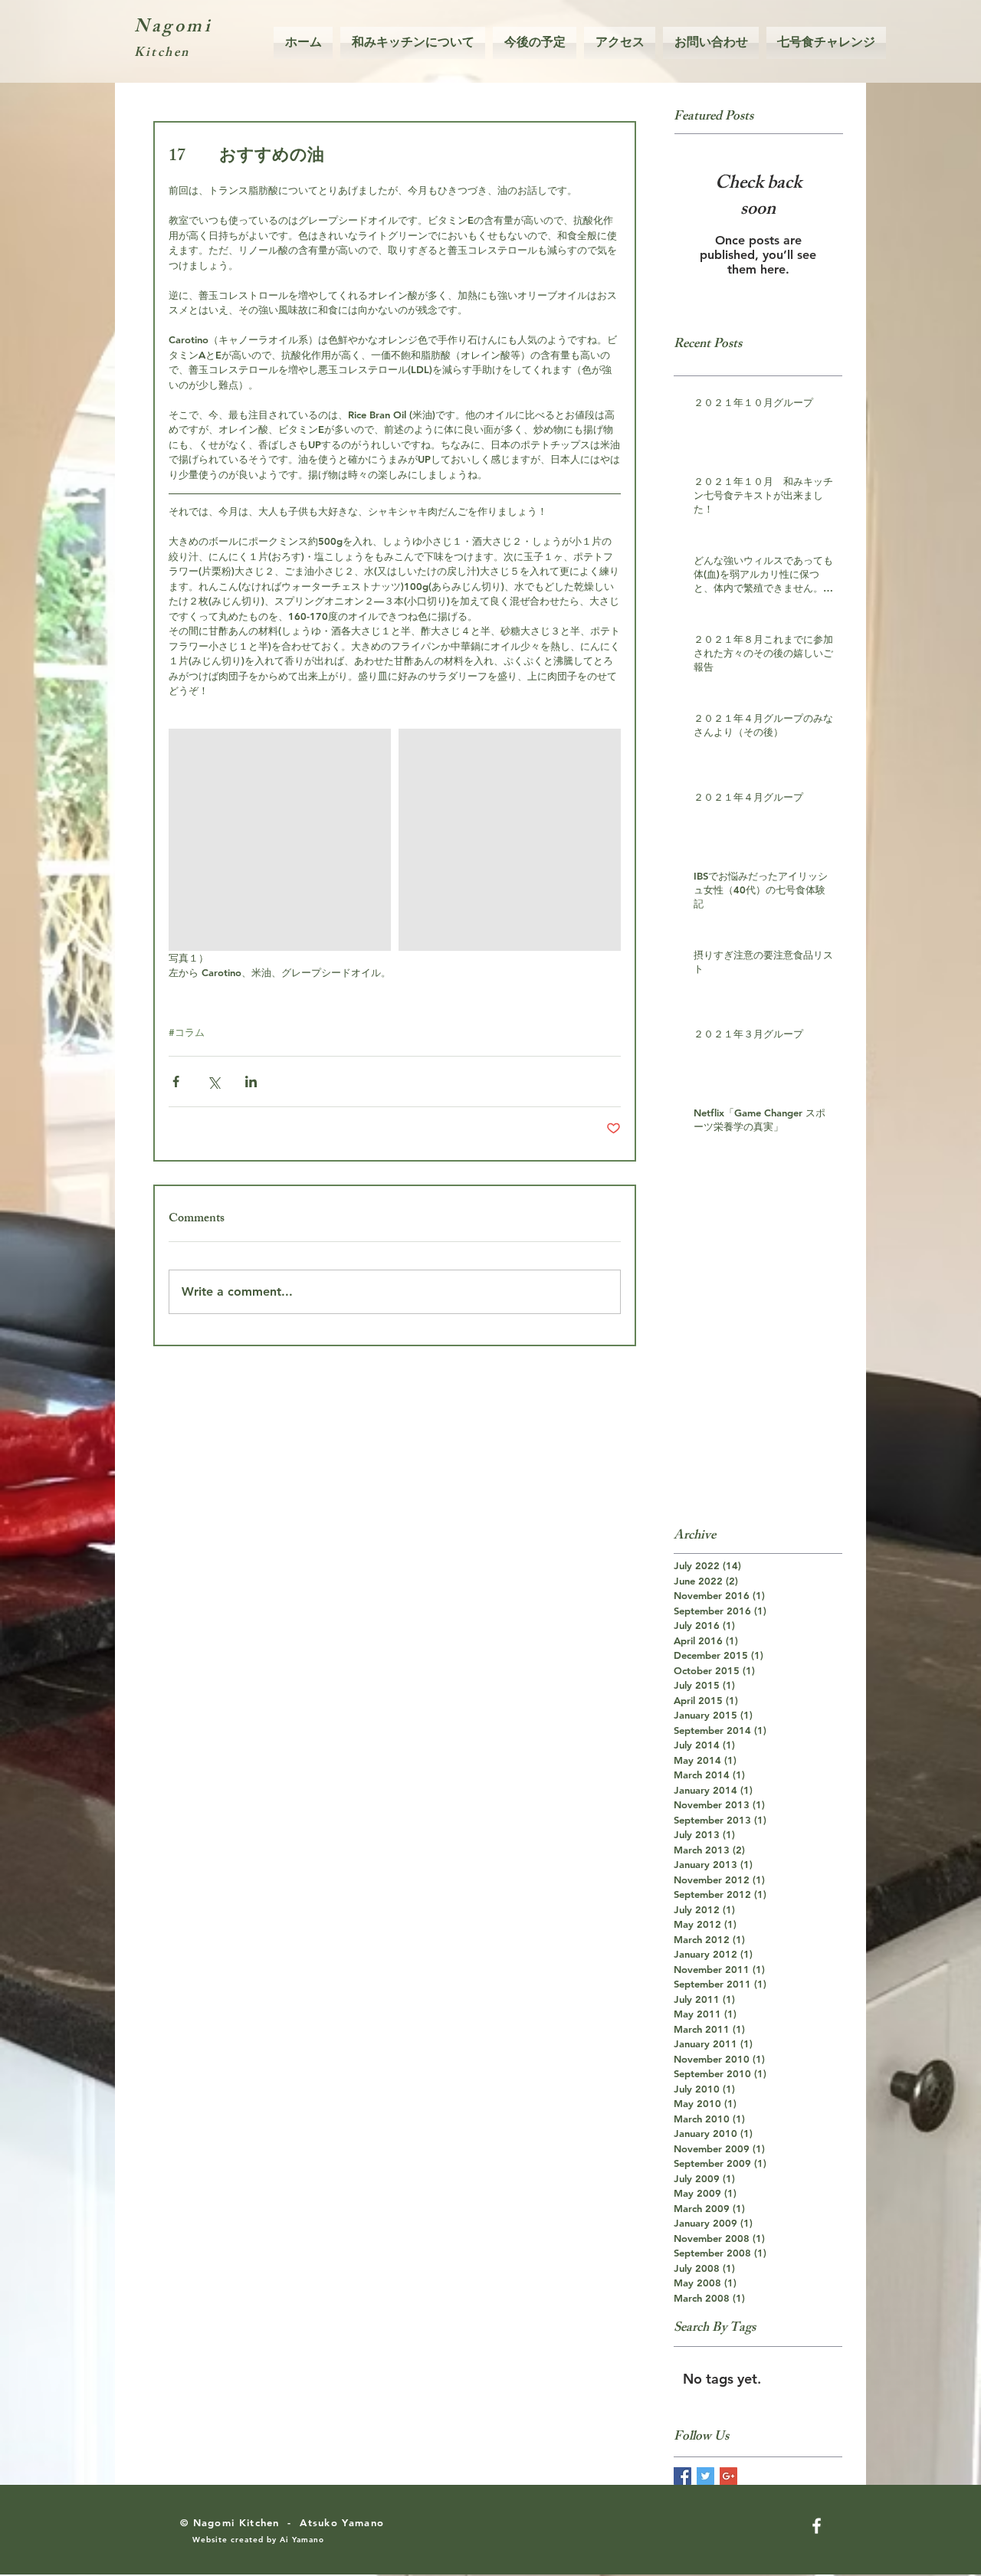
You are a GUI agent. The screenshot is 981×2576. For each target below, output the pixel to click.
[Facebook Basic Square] (682, 2476)
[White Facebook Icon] (817, 2526)
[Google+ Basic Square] (728, 2476)
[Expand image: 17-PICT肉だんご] (280, 840)
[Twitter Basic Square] (705, 2476)
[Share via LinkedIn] (251, 1082)
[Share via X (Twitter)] (213, 1082)
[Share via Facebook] (176, 1082)
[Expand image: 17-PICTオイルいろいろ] (510, 840)
